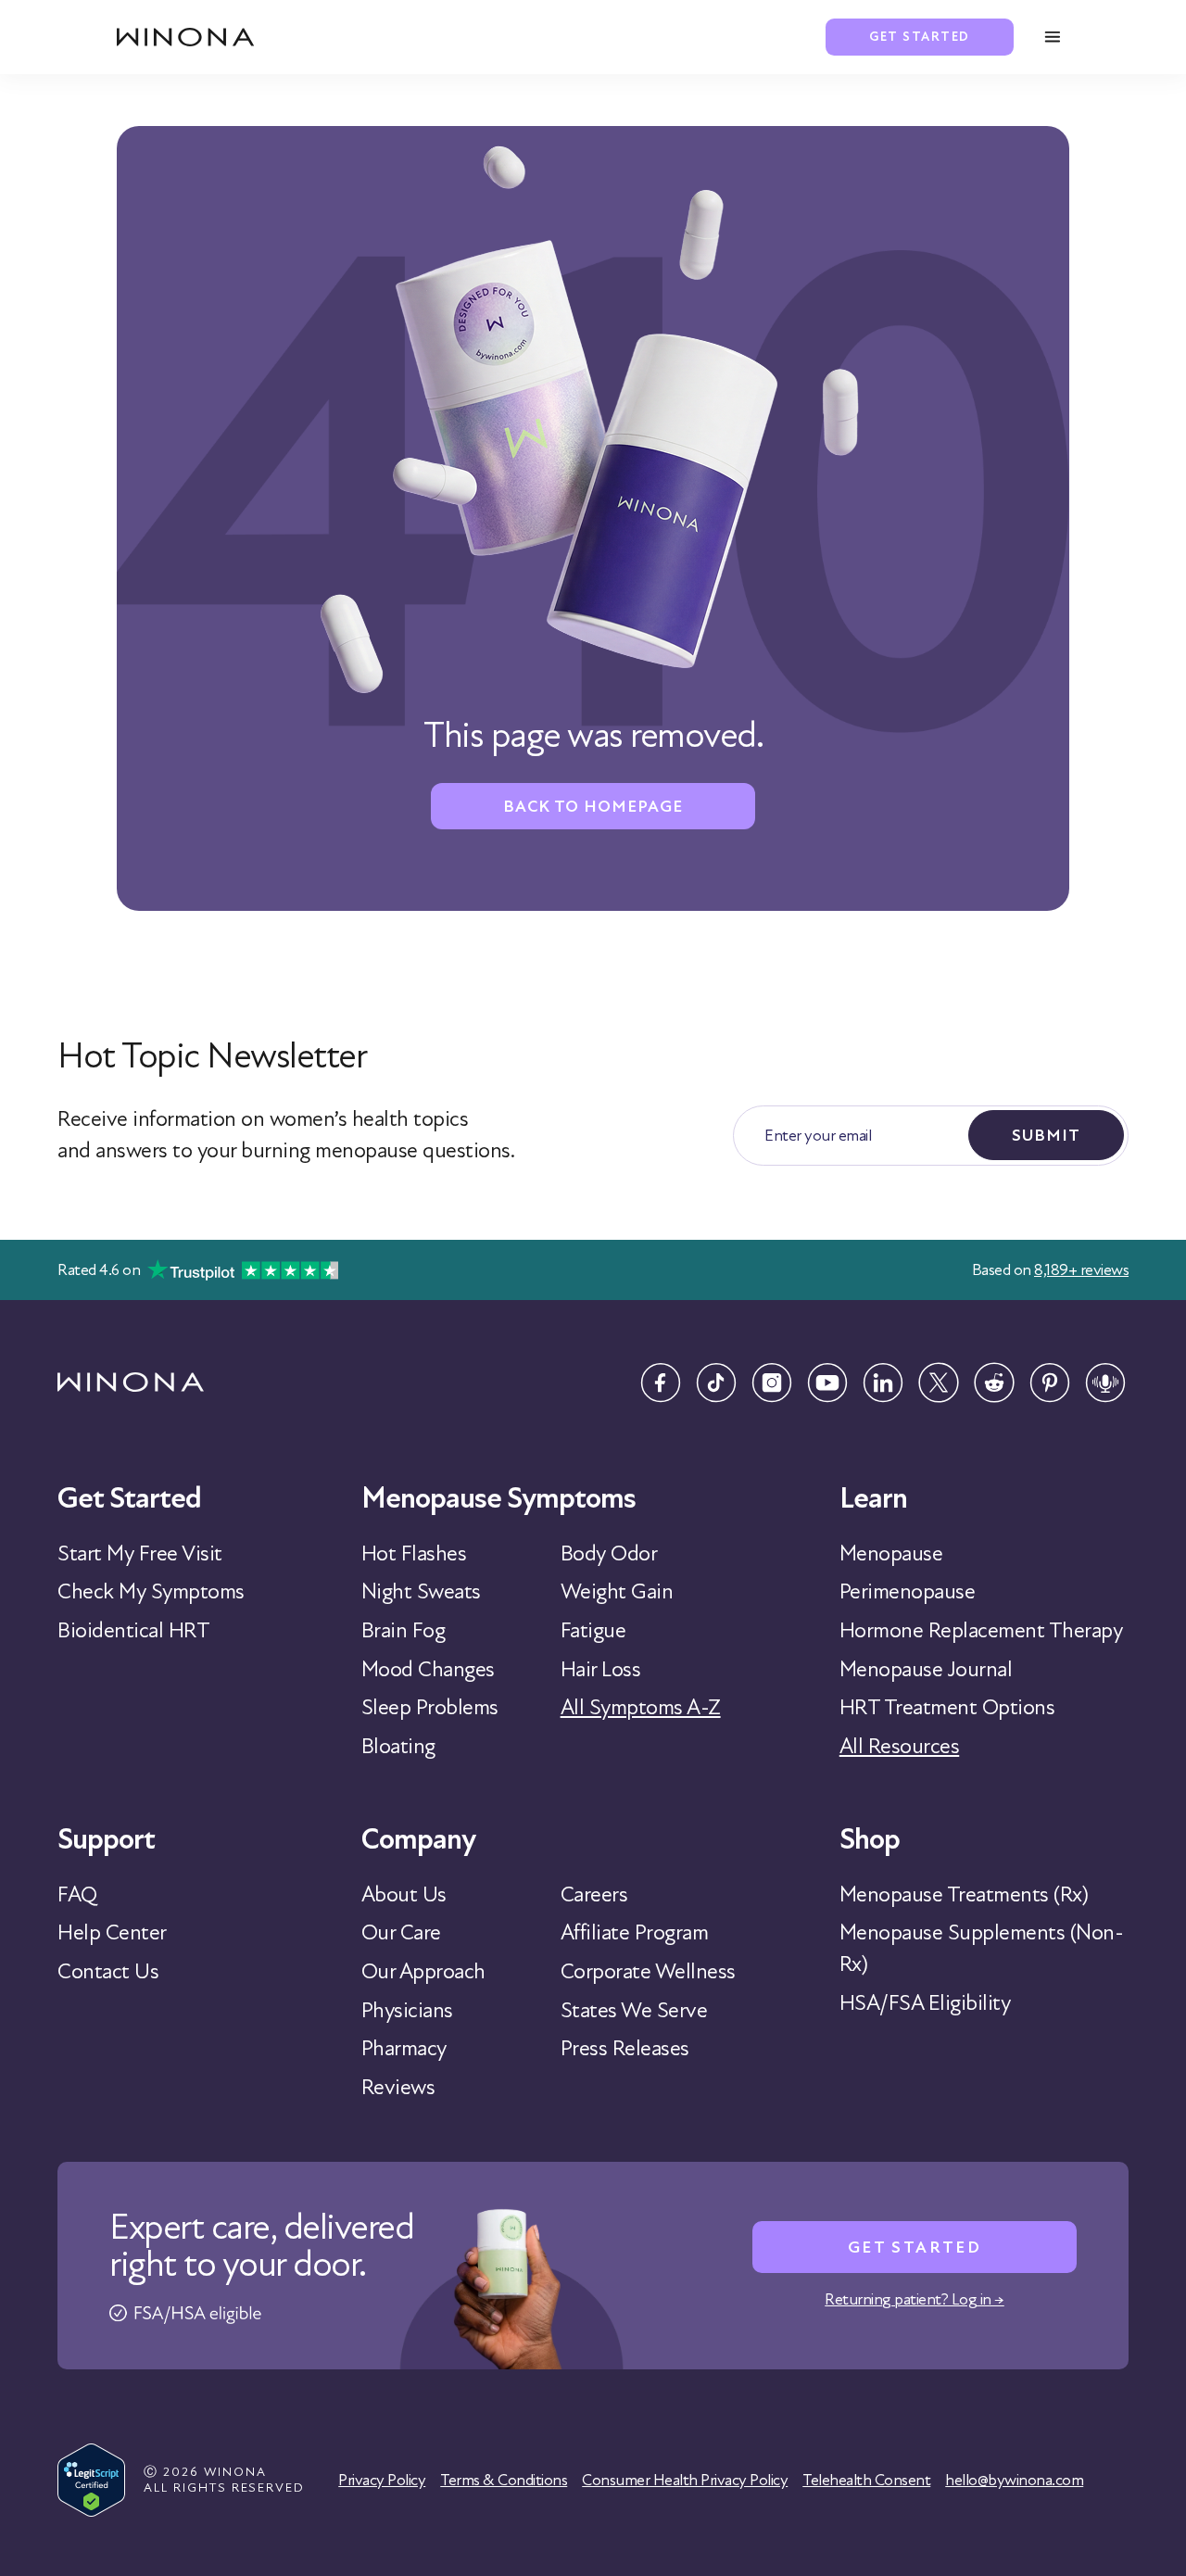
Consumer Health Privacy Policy (685, 2480)
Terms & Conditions (504, 2480)
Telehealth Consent (866, 2480)
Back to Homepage (593, 806)
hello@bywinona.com (1014, 2480)
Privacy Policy (382, 2480)
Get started (920, 37)
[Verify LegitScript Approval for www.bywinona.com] (91, 2480)
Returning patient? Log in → (915, 2299)
